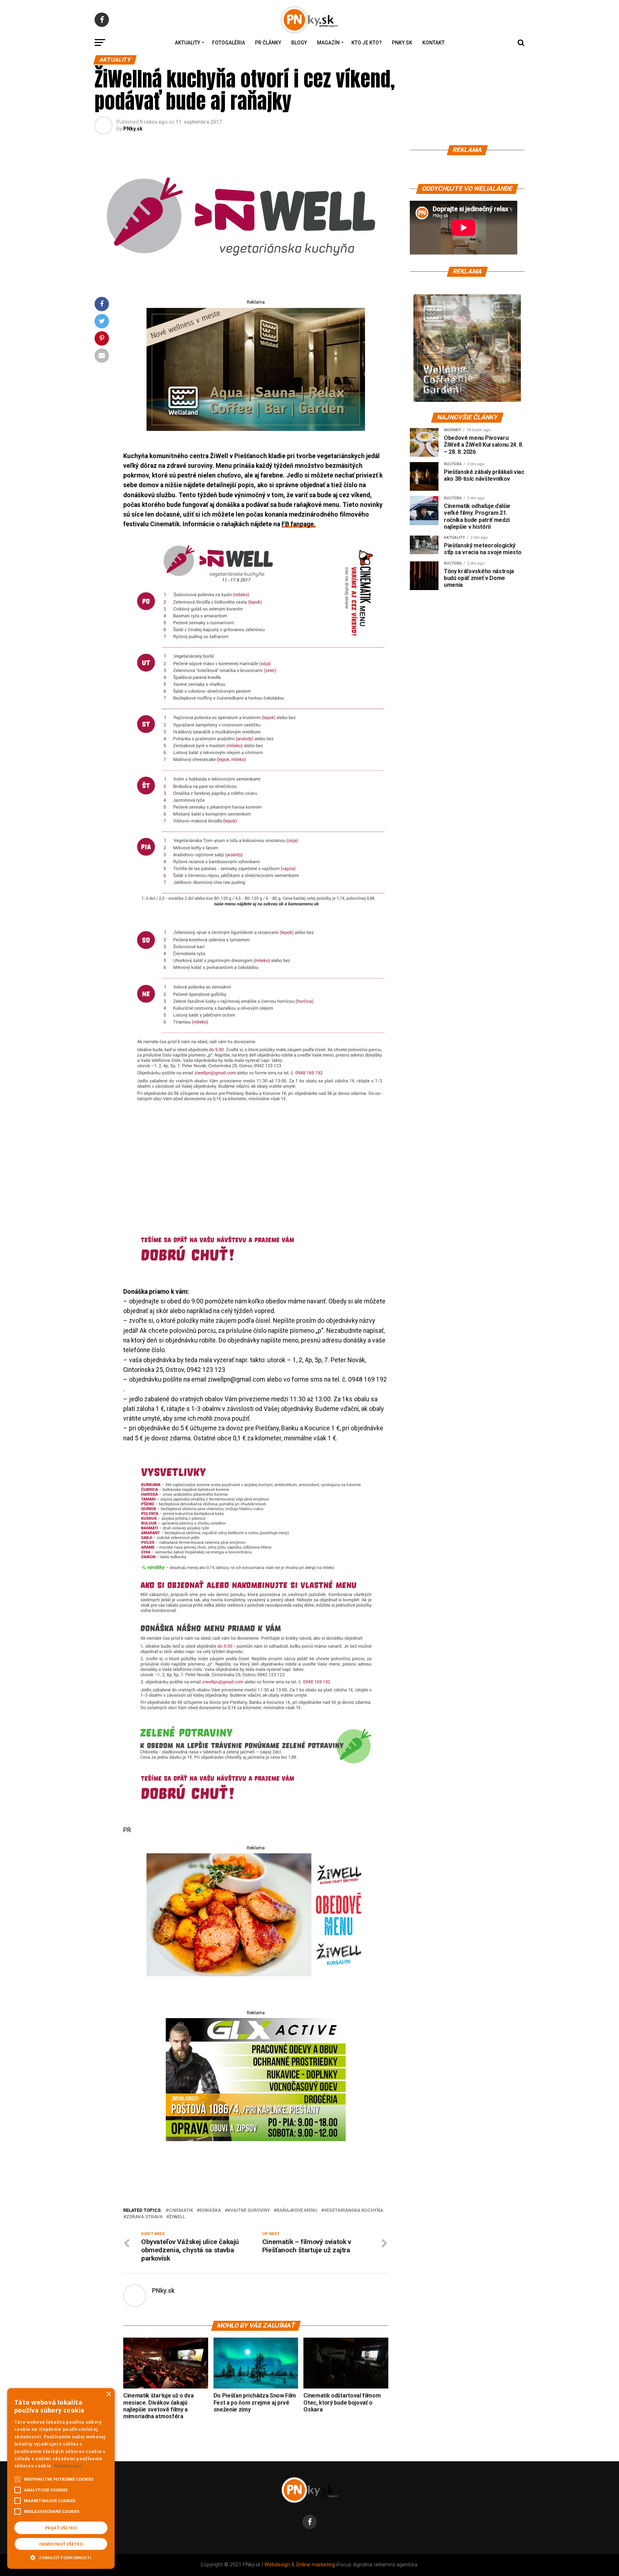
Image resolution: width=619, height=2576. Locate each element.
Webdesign (277, 2565)
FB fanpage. (299, 524)
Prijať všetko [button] (61, 2528)
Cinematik (181, 2211)
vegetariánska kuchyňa (354, 2211)
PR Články (268, 43)
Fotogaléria (229, 43)
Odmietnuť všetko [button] (61, 2544)
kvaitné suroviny (249, 2211)
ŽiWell (177, 2217)
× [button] (108, 2394)
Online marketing (315, 2565)
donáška (210, 2211)
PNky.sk (402, 43)
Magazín (328, 43)
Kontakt (433, 43)
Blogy (299, 43)
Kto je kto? (367, 43)
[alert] (61, 2478)
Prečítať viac (68, 2466)
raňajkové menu (297, 2211)
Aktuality (188, 43)
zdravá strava (144, 2217)
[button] (61, 2557)
